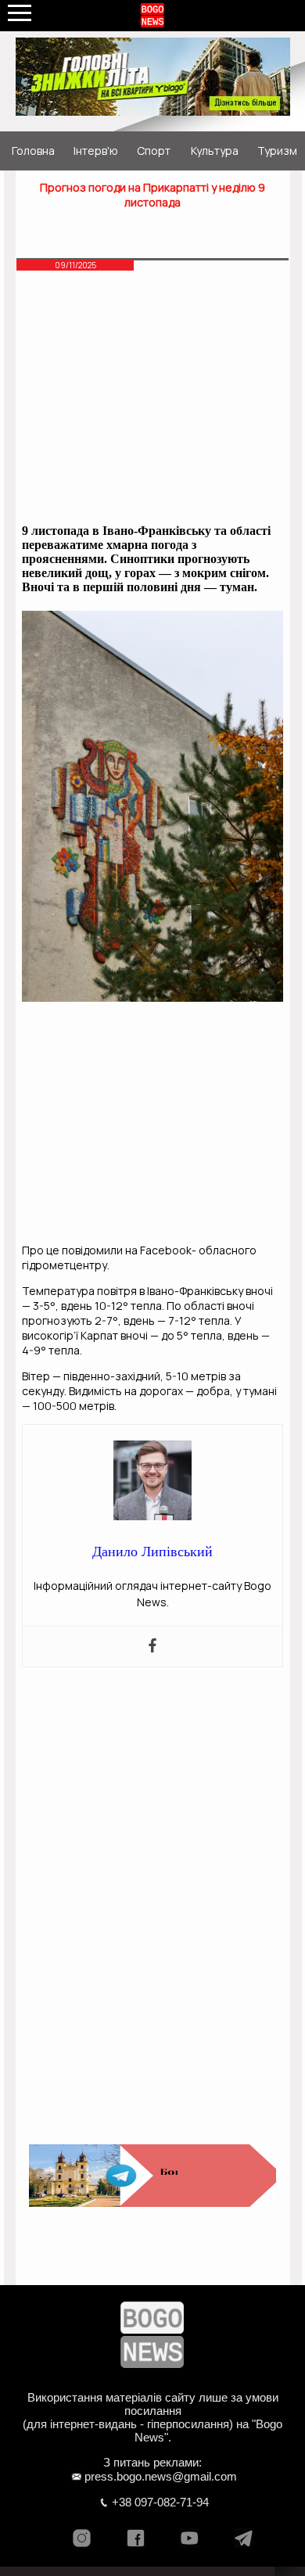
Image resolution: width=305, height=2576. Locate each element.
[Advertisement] (153, 399)
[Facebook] (152, 1647)
